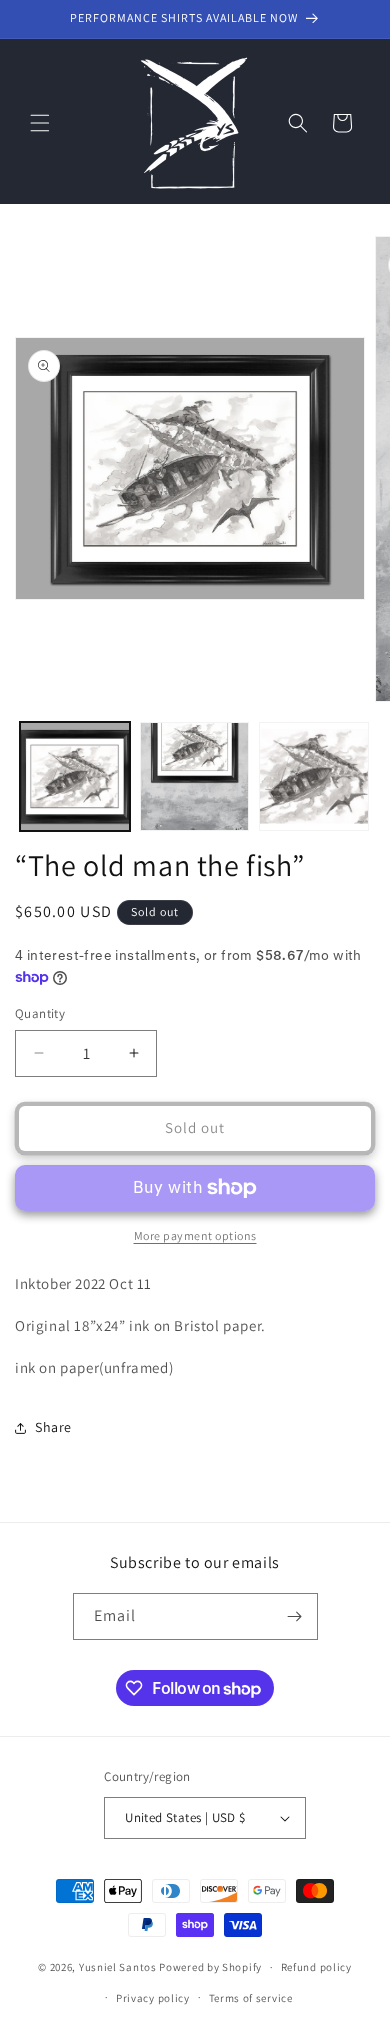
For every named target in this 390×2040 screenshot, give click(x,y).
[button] (40, 123)
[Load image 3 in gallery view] (314, 777)
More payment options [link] (195, 1235)
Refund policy (316, 1967)
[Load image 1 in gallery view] (75, 777)
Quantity (40, 1013)
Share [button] (53, 1427)
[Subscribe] (295, 1616)
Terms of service (251, 1998)
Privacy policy (153, 1998)
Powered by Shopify (210, 1967)
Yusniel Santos (118, 1967)
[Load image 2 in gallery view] (195, 777)
